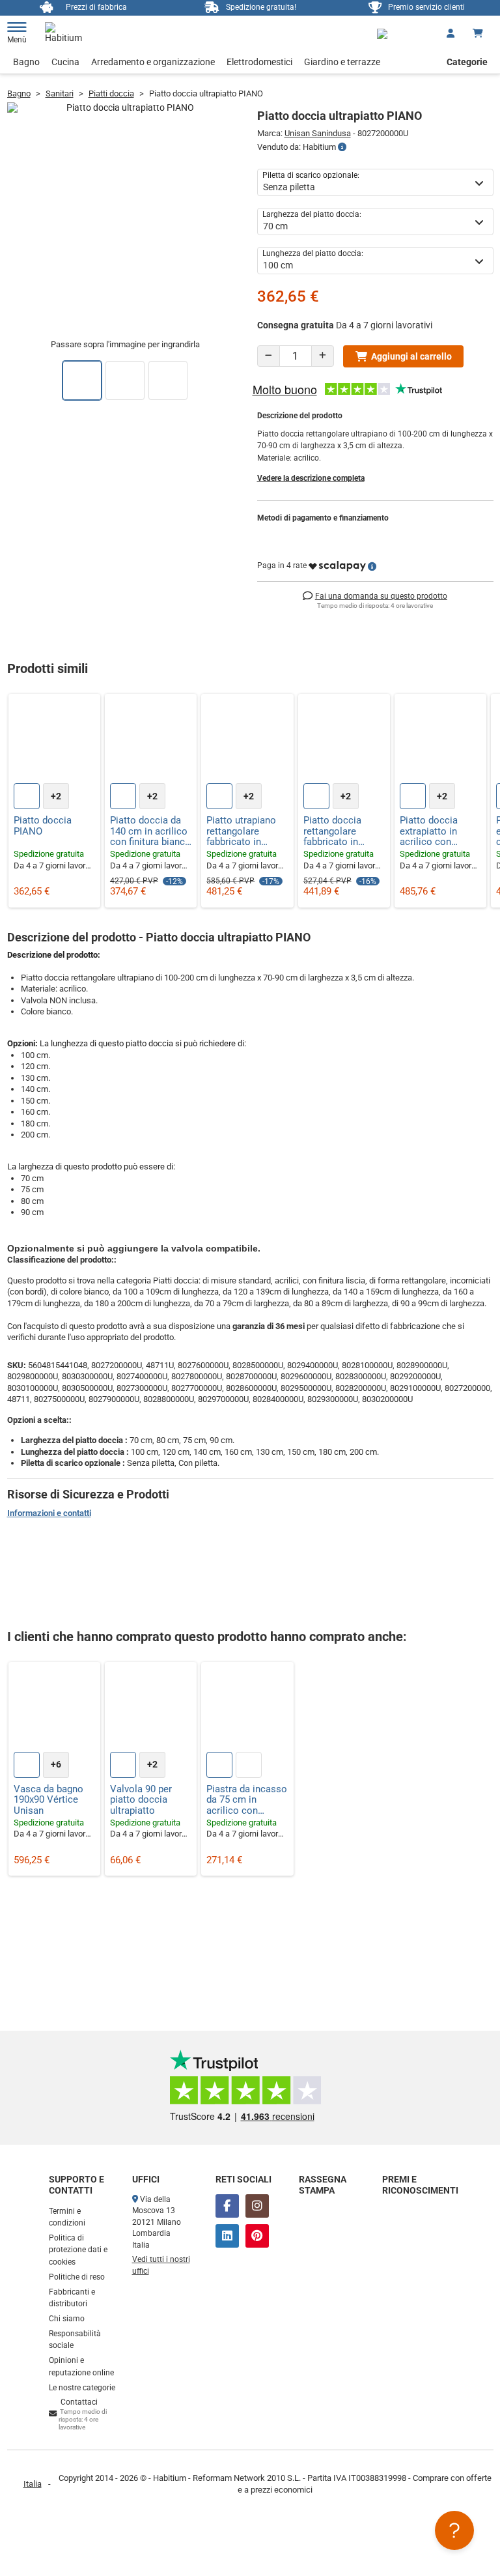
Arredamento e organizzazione (153, 62)
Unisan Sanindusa (318, 133)
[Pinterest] (257, 2236)
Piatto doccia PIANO (43, 826)
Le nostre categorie (82, 2388)
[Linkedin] (227, 2236)
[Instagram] (257, 2206)
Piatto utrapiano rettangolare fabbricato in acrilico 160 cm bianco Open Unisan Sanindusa (245, 831)
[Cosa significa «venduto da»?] (342, 147)
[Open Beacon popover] (454, 2530)
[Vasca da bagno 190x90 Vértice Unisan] (54, 1708)
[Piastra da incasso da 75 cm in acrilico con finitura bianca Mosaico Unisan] (247, 1708)
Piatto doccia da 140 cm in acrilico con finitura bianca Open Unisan (150, 831)
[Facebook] (227, 2206)
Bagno (26, 62)
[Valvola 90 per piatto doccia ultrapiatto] (151, 1708)
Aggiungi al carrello (411, 356)
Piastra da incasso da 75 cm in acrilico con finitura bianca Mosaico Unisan (247, 1800)
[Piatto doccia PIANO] (54, 740)
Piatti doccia (111, 93)
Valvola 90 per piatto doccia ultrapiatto (141, 1800)
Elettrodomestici (259, 62)
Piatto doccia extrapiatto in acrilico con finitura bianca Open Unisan (430, 831)
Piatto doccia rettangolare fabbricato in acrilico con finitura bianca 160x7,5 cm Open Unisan (340, 831)
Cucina (65, 62)
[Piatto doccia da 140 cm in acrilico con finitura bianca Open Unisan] (151, 740)
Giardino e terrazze (342, 62)
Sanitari (60, 93)
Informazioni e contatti (49, 1513)
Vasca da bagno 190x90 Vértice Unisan (49, 1800)
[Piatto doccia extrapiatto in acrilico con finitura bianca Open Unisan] (440, 740)
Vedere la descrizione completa (311, 478)
